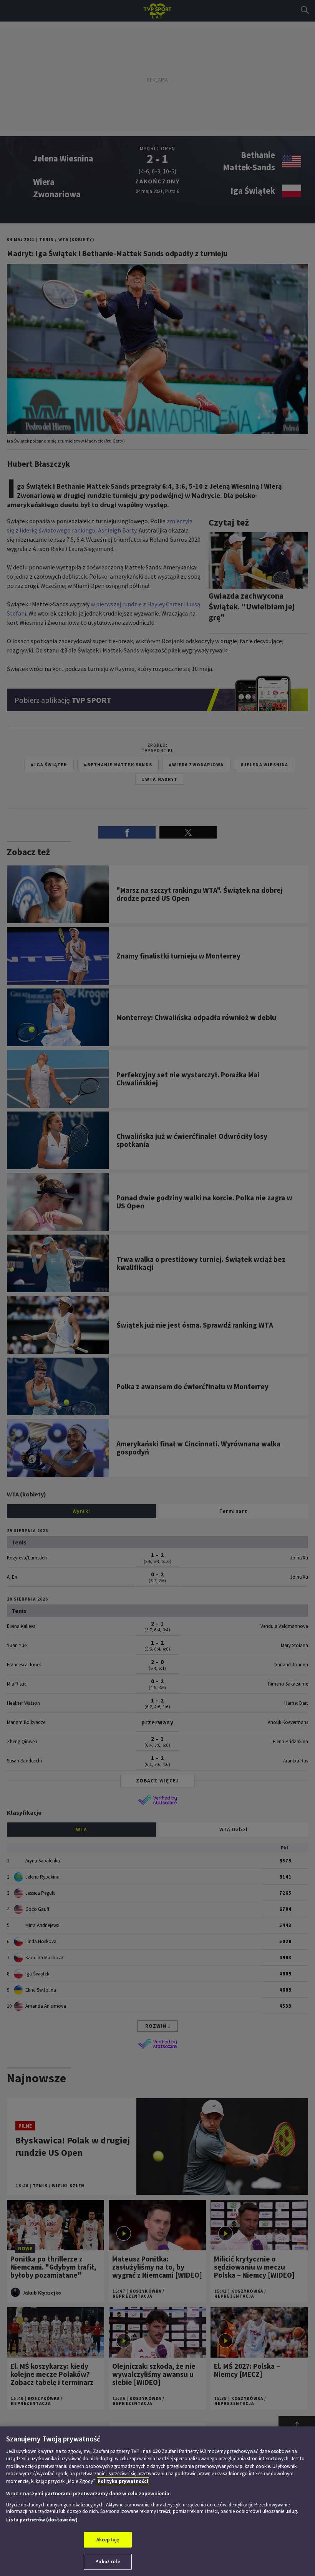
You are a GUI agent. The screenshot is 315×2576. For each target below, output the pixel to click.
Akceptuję (108, 2540)
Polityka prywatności (123, 2481)
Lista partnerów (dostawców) (42, 2520)
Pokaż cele (108, 2562)
